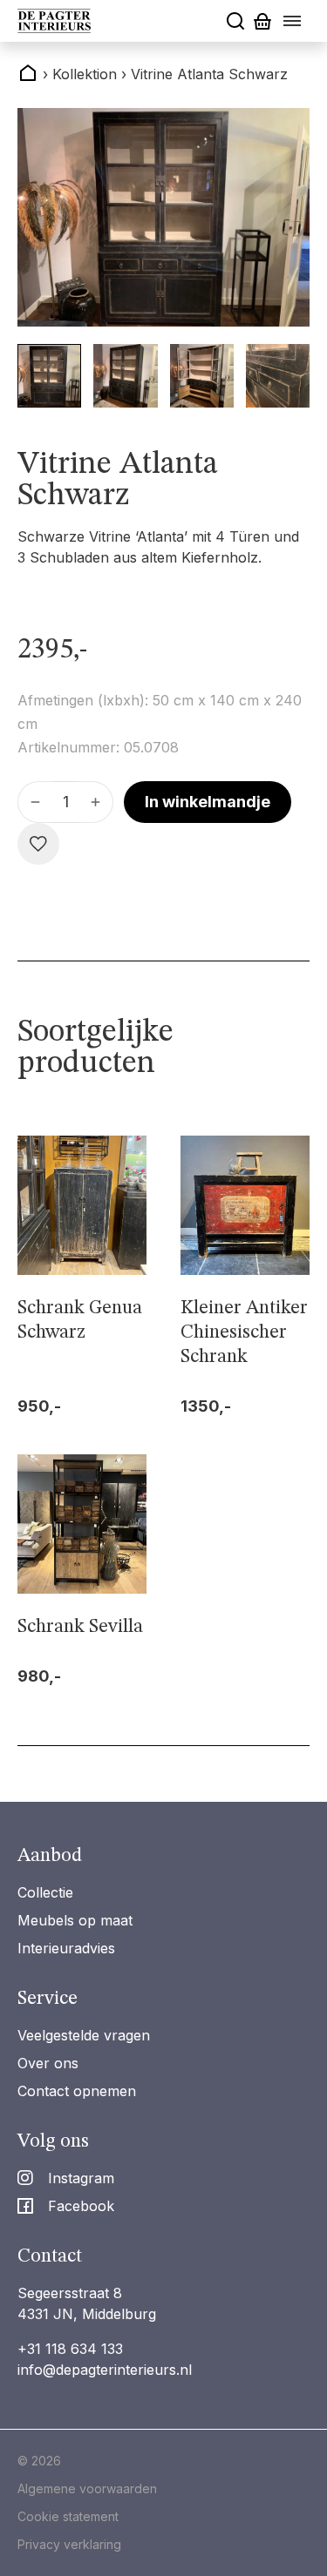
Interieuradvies (66, 1948)
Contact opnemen (77, 2091)
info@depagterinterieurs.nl (105, 2370)
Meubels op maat (75, 1920)
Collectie (45, 1892)
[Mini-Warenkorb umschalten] (262, 21)
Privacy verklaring (69, 2544)
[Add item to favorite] (38, 844)
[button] (49, 376)
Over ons (48, 2063)
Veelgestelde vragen (84, 2035)
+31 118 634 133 (70, 2349)
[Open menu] (292, 21)
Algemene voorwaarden (87, 2488)
